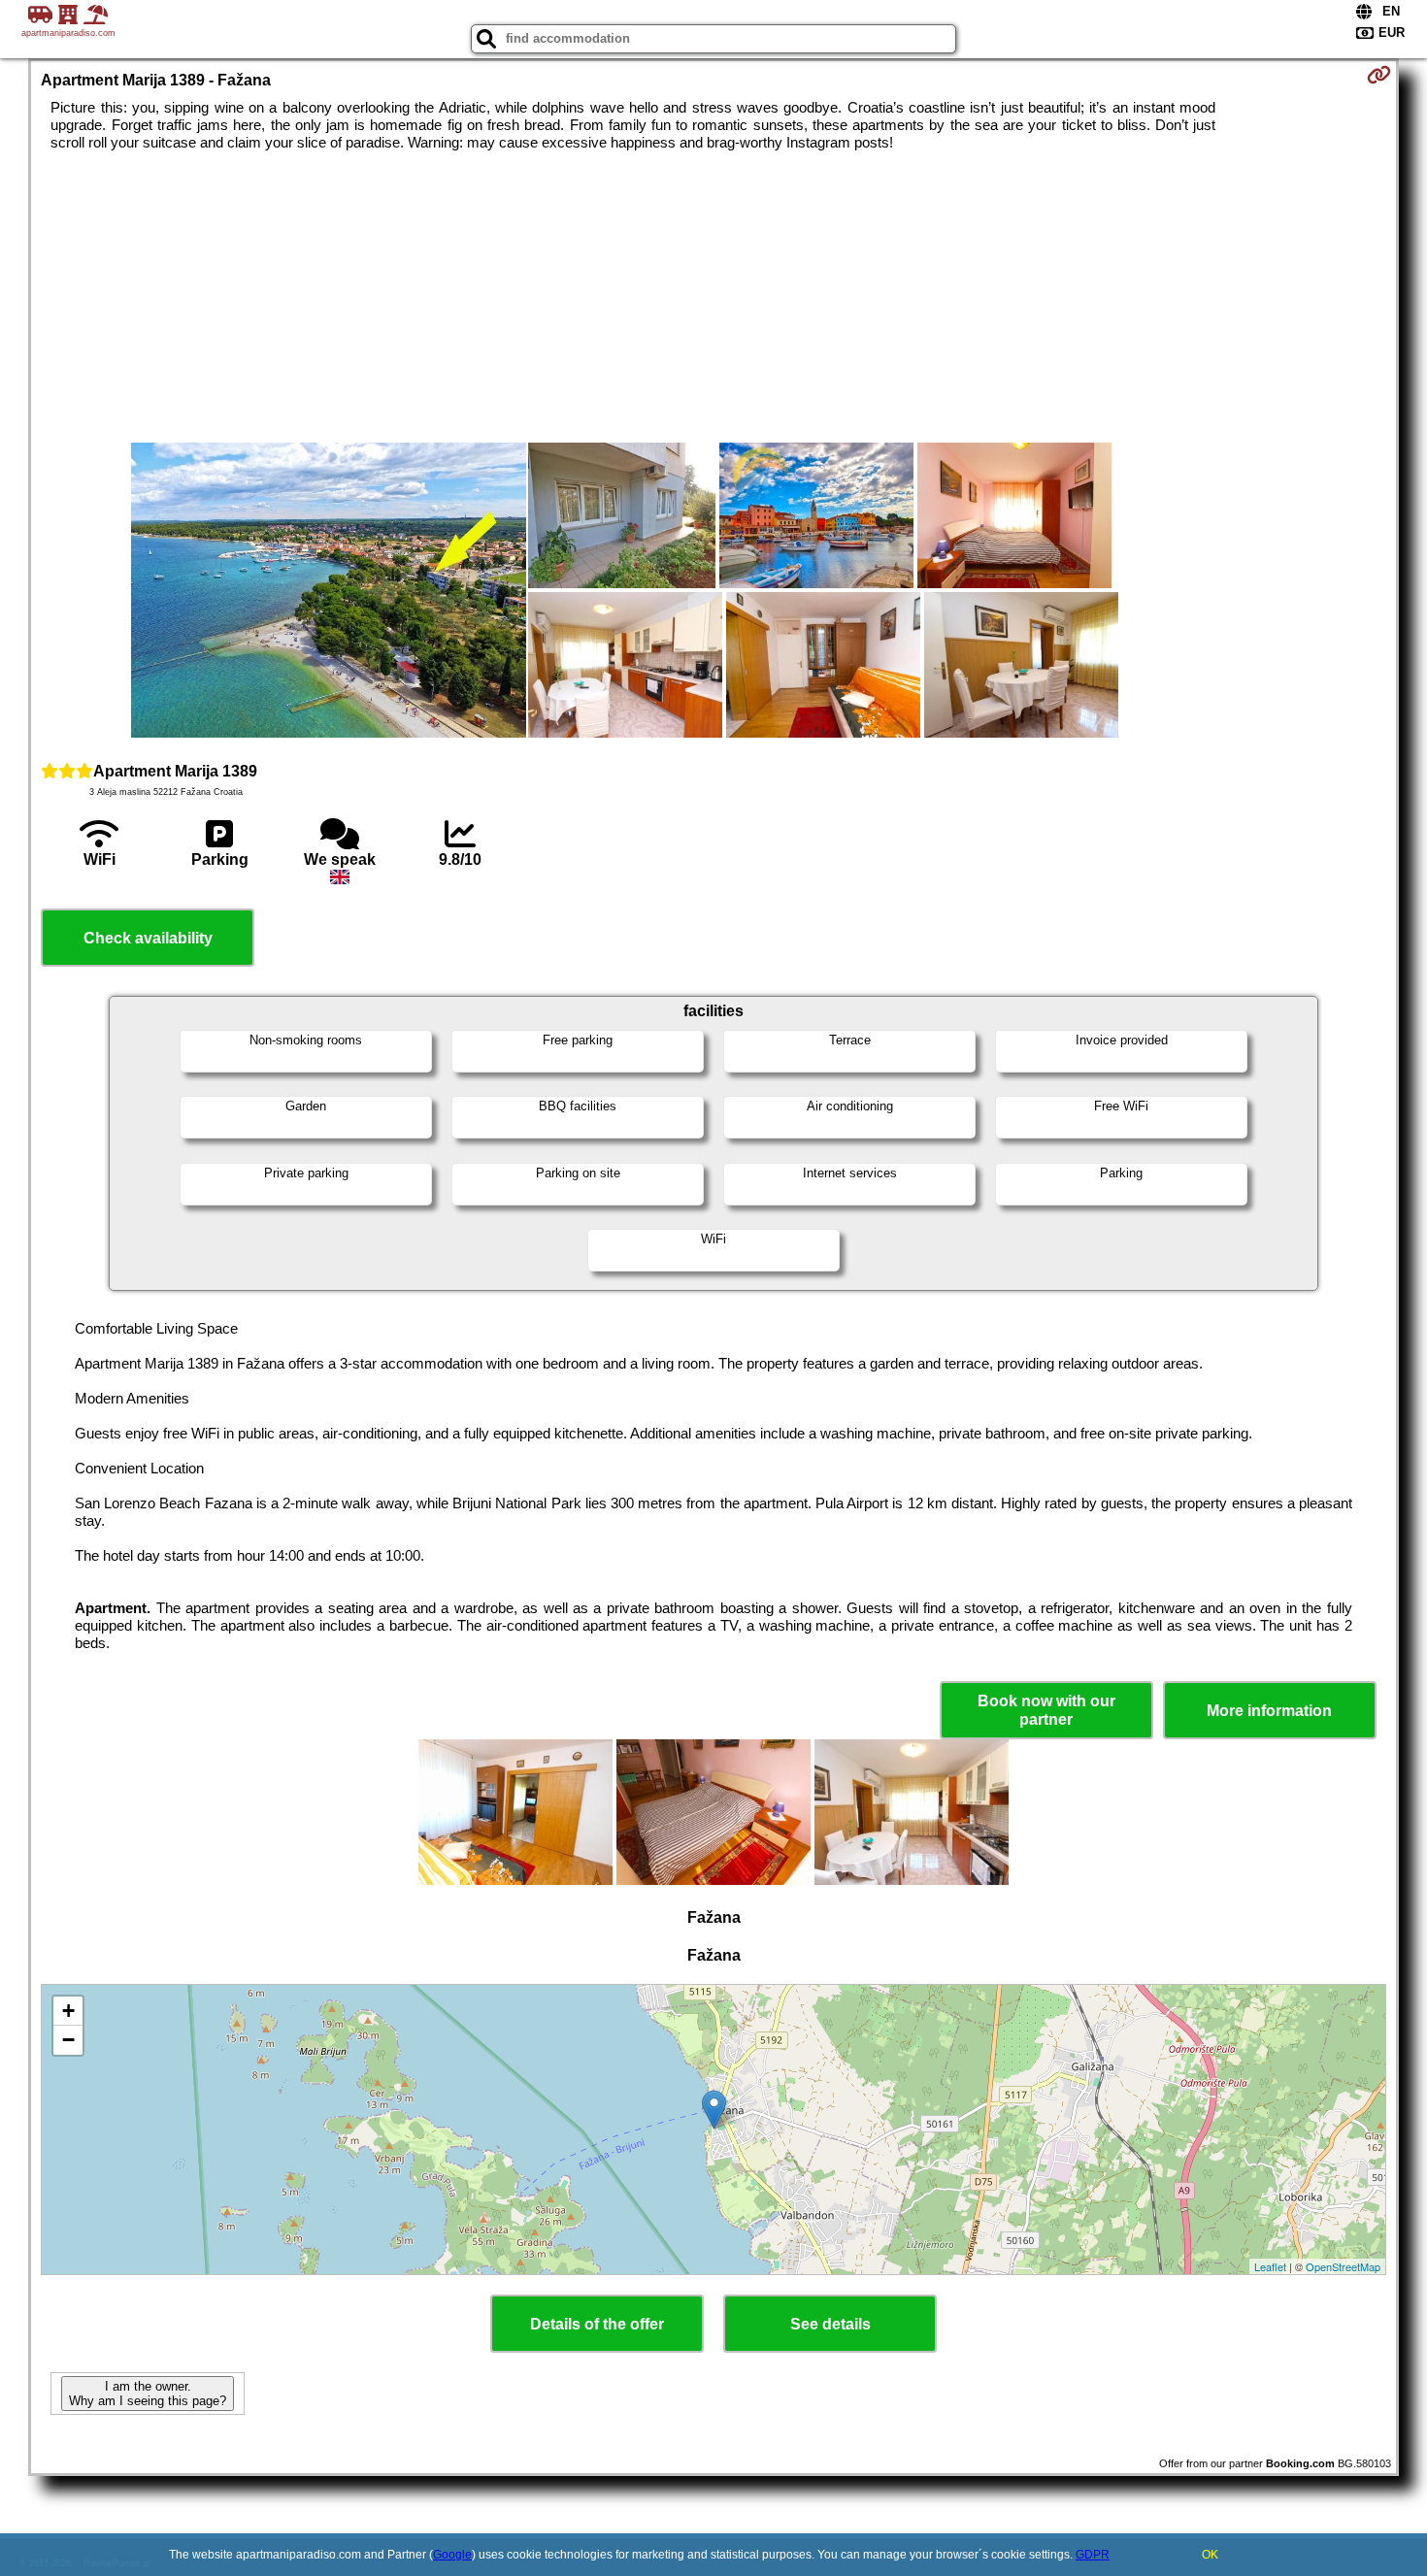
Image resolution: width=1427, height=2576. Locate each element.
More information (1269, 1711)
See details (830, 2324)
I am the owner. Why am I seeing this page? (148, 2394)
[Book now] (1379, 75)
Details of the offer (597, 2324)
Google (452, 2555)
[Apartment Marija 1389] (329, 592)
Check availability (148, 938)
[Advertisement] (713, 297)
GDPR (1093, 2555)
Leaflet (1270, 2266)
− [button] (68, 2040)
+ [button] (68, 2011)
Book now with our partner (1046, 1710)
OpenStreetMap (1343, 2266)
